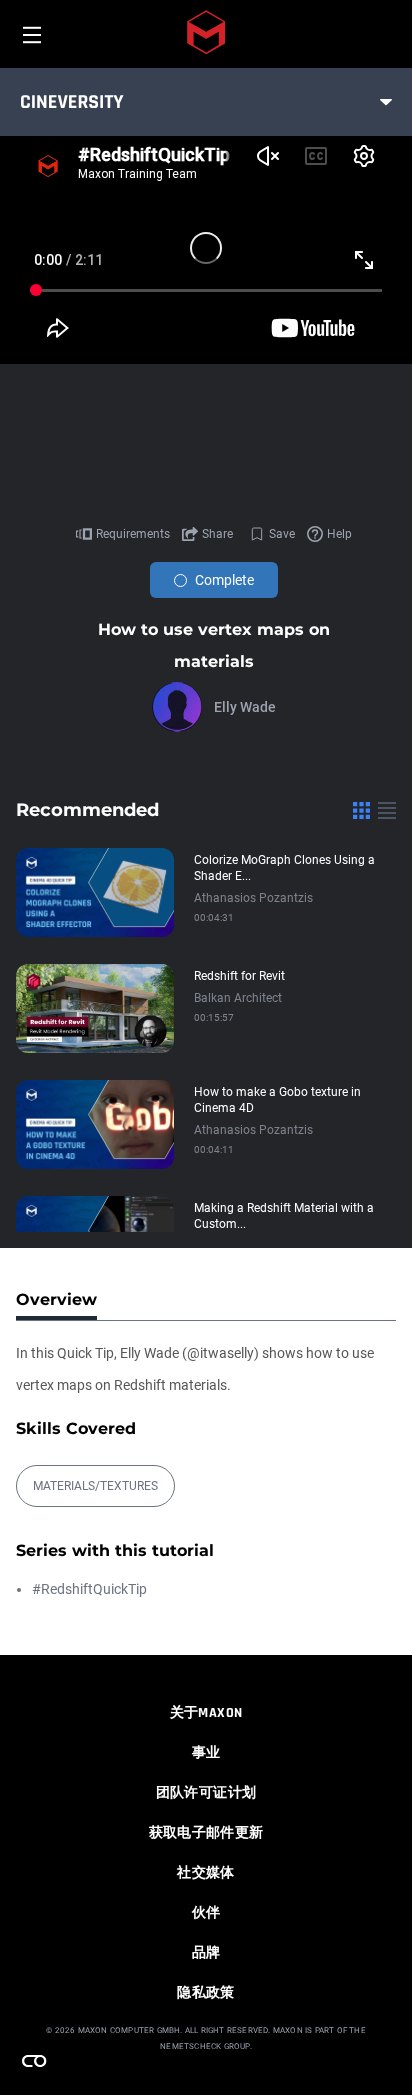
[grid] (361, 810)
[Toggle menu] (386, 102)
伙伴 (206, 1913)
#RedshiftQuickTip (89, 1589)
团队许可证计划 (206, 1793)
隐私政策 (205, 1993)
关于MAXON (206, 1713)
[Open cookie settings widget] (34, 2061)
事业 (206, 1753)
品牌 (206, 1953)
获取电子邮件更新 (206, 1833)
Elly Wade (245, 707)
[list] (387, 810)
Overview (56, 1299)
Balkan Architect (238, 998)
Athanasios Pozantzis (253, 898)
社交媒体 (205, 1873)
